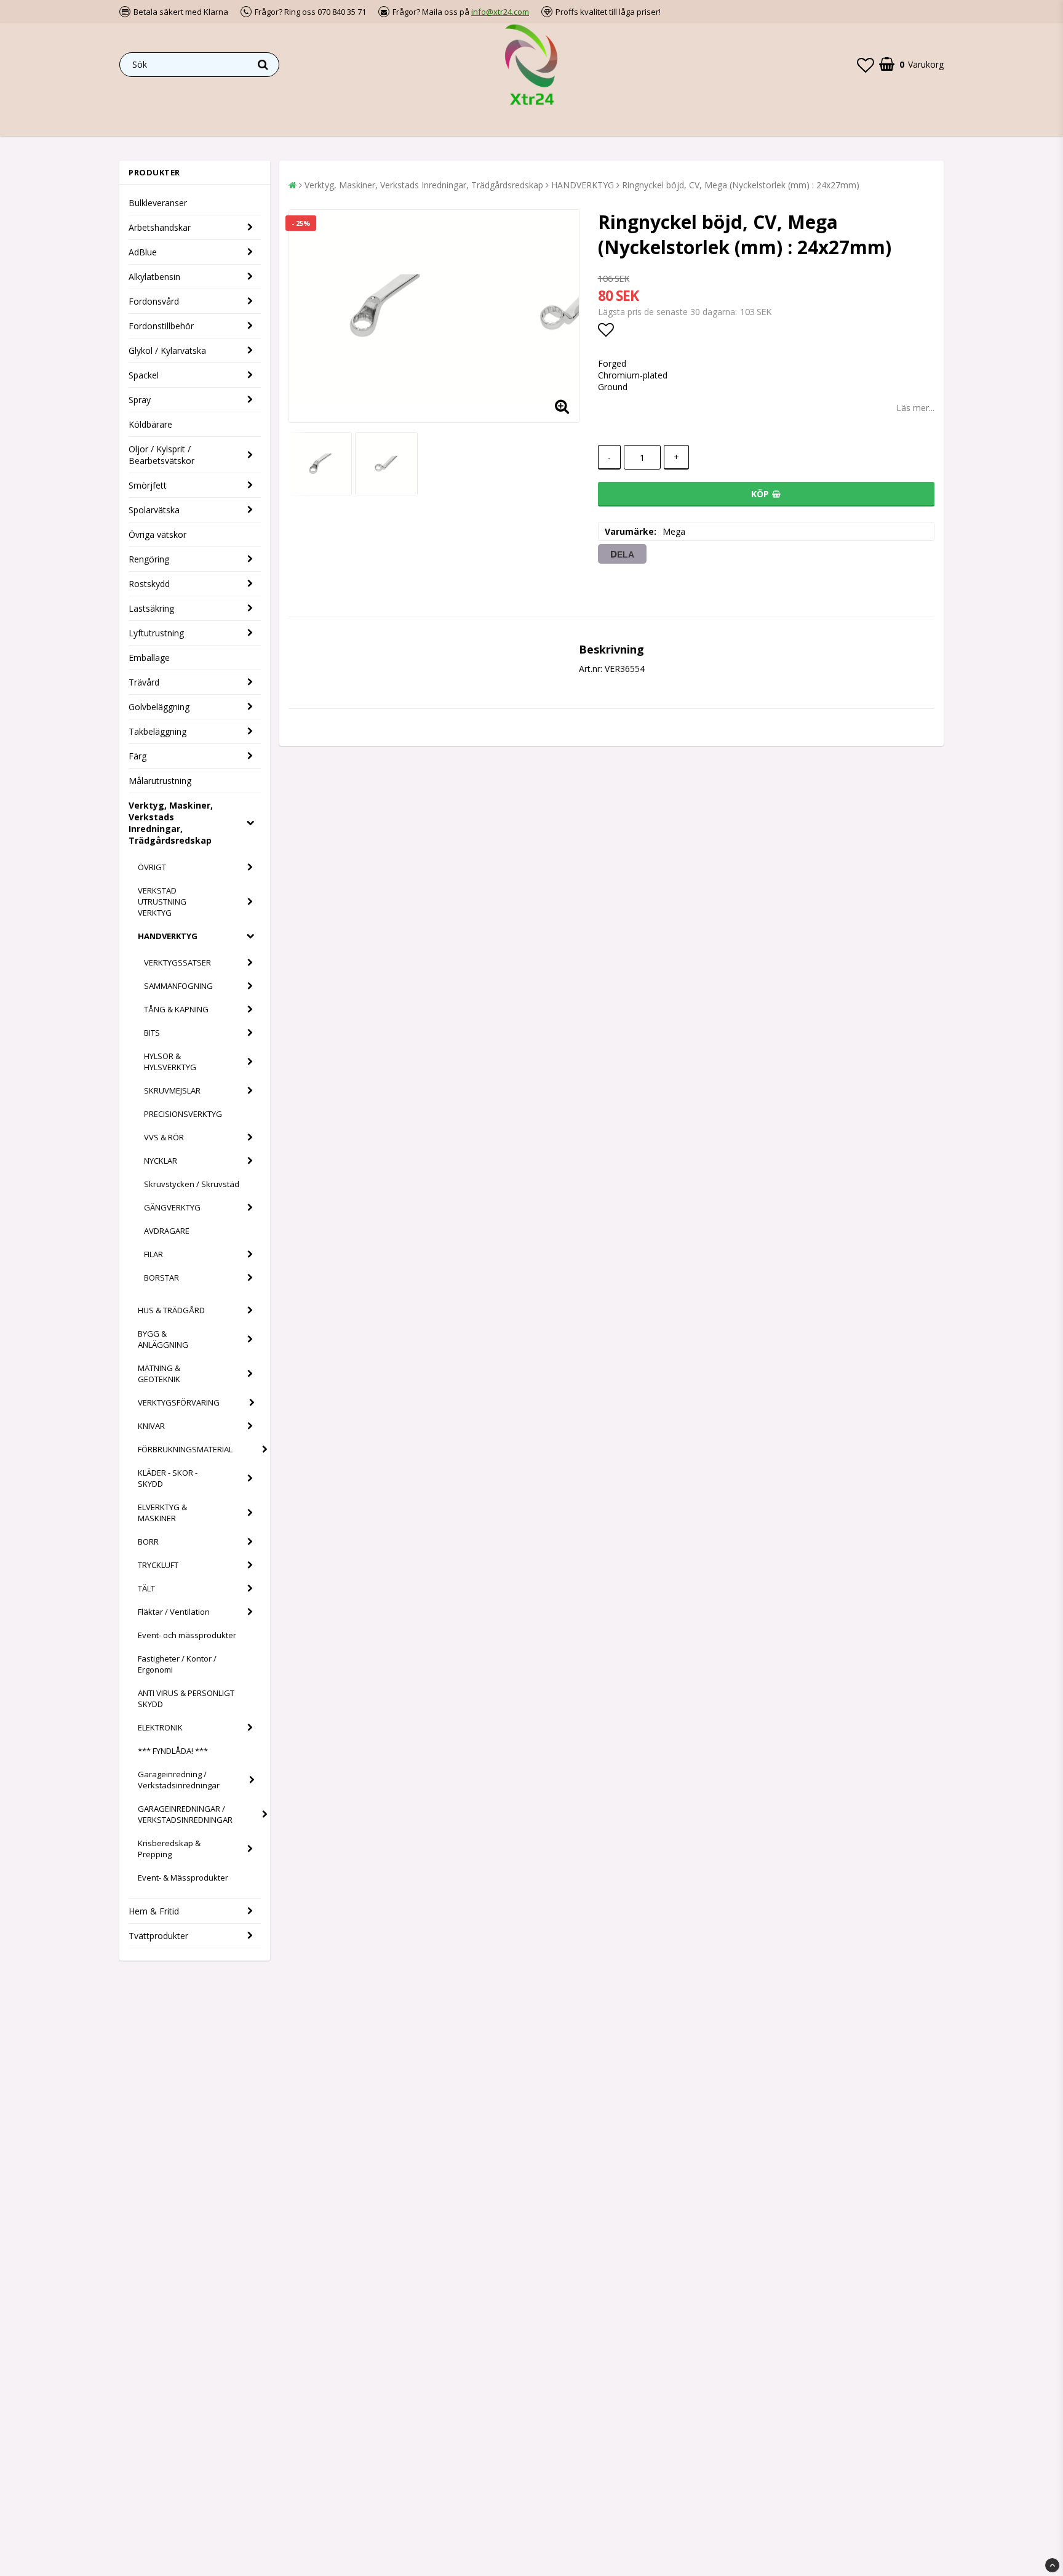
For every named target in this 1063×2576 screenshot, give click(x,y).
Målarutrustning (160, 781)
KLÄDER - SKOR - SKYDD (168, 1478)
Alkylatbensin (154, 277)
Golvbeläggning (159, 707)
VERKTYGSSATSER (177, 962)
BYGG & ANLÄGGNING (163, 1339)
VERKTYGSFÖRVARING (179, 1402)
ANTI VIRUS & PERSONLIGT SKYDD (186, 1698)
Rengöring (149, 559)
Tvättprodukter (158, 1936)
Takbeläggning (157, 731)
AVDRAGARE (167, 1231)
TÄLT (146, 1588)
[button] (866, 65)
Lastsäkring (151, 608)
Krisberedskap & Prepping (169, 1849)
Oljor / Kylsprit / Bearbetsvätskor (161, 455)
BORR (148, 1542)
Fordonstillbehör (161, 326)
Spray (140, 400)
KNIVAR (151, 1426)
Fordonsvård (154, 301)
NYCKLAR (161, 1161)
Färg (137, 756)
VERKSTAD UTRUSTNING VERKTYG (162, 902)
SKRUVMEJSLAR (172, 1090)
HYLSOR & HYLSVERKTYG (170, 1062)
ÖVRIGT (152, 867)
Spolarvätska (154, 510)
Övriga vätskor (157, 534)
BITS (152, 1033)
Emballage (149, 658)
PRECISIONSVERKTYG (183, 1114)
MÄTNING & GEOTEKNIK (159, 1374)
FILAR (153, 1254)
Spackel (144, 375)
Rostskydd (149, 584)
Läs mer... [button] (915, 408)
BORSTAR (161, 1278)
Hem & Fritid (154, 1911)
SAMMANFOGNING (178, 986)
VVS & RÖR (164, 1137)
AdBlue (143, 252)
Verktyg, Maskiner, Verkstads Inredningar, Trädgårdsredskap (171, 823)
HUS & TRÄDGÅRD (171, 1310)
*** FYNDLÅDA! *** (173, 1751)
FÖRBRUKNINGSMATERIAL (185, 1449)
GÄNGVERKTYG (172, 1207)
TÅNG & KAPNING (176, 1009)
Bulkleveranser (158, 203)
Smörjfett (148, 485)
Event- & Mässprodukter (183, 1878)
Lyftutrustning (156, 633)
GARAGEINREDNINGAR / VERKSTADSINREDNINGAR (185, 1814)
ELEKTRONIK (160, 1727)
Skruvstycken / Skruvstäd (192, 1184)
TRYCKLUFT (158, 1565)
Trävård (144, 682)
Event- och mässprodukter (187, 1635)
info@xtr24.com (500, 12)
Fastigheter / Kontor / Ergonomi (177, 1664)
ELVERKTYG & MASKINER (162, 1513)
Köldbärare (150, 424)
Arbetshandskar (160, 227)
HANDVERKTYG (168, 936)
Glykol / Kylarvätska (167, 350)
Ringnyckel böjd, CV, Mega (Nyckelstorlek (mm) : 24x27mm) (741, 185)
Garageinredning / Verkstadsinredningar (179, 1780)
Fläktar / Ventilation (174, 1612)
